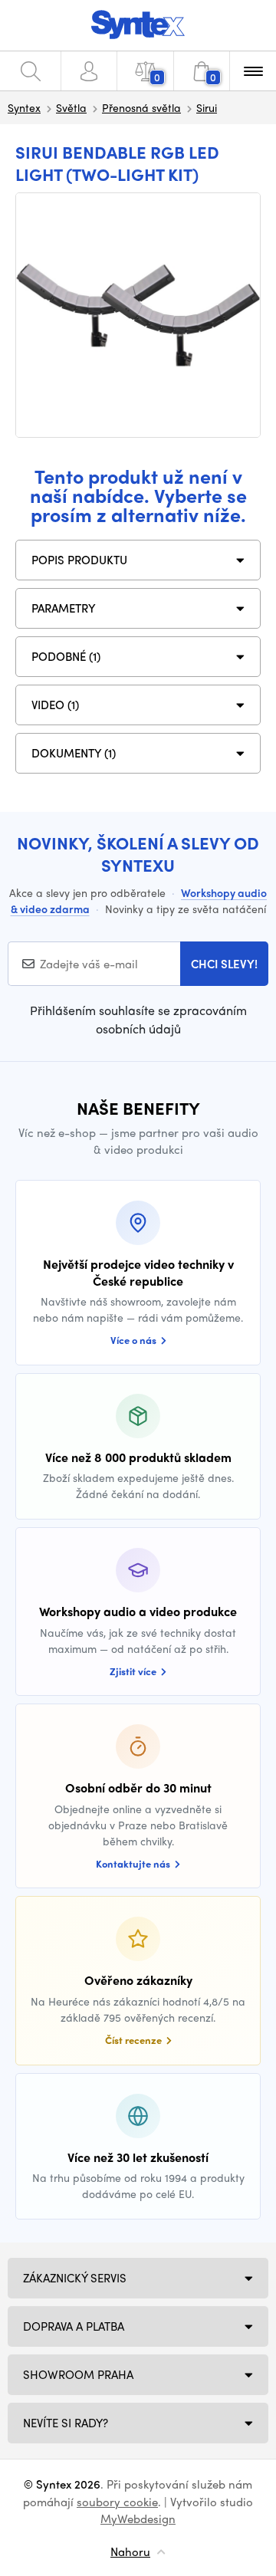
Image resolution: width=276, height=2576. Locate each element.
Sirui (207, 107)
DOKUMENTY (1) (74, 753)
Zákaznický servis (75, 2278)
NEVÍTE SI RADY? (66, 2423)
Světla (71, 107)
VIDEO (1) (55, 705)
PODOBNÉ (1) (66, 656)
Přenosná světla (141, 107)
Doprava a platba (74, 2326)
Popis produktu (79, 560)
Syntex (24, 107)
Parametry (64, 608)
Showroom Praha (78, 2374)
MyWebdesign (138, 2518)
